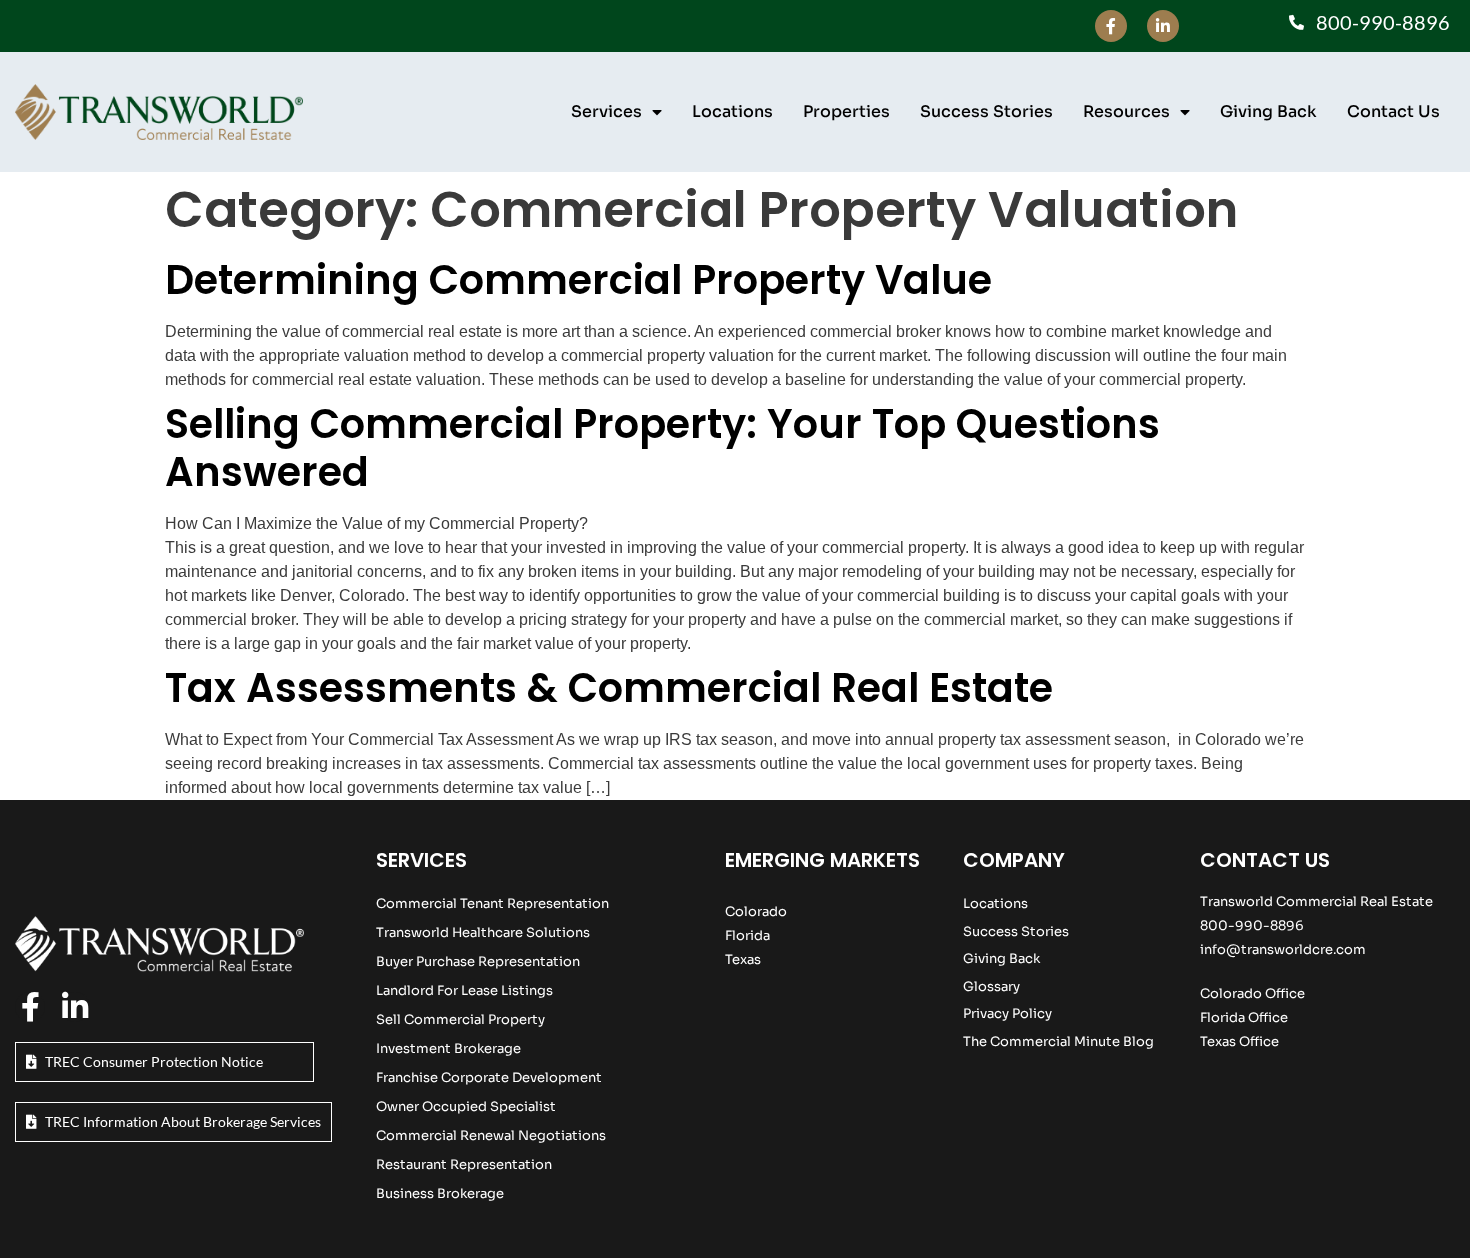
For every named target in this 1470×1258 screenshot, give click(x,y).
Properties (846, 111)
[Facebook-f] (1111, 26)
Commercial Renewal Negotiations (491, 1135)
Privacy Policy (1007, 1013)
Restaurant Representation (464, 1164)
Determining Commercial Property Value (578, 280)
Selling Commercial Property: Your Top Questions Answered (662, 448)
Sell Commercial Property (460, 1019)
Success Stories (986, 111)
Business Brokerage (440, 1193)
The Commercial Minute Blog (1058, 1041)
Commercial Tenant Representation (492, 903)
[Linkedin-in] (1163, 26)
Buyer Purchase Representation (478, 961)
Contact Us (1393, 111)
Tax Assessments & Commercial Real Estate (609, 688)
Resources (1126, 111)
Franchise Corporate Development (489, 1077)
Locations (732, 111)
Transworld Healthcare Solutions (483, 932)
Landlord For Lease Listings (464, 990)
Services (606, 111)
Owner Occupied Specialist (466, 1106)
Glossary (991, 986)
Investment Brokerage (448, 1048)
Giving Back (1268, 111)
